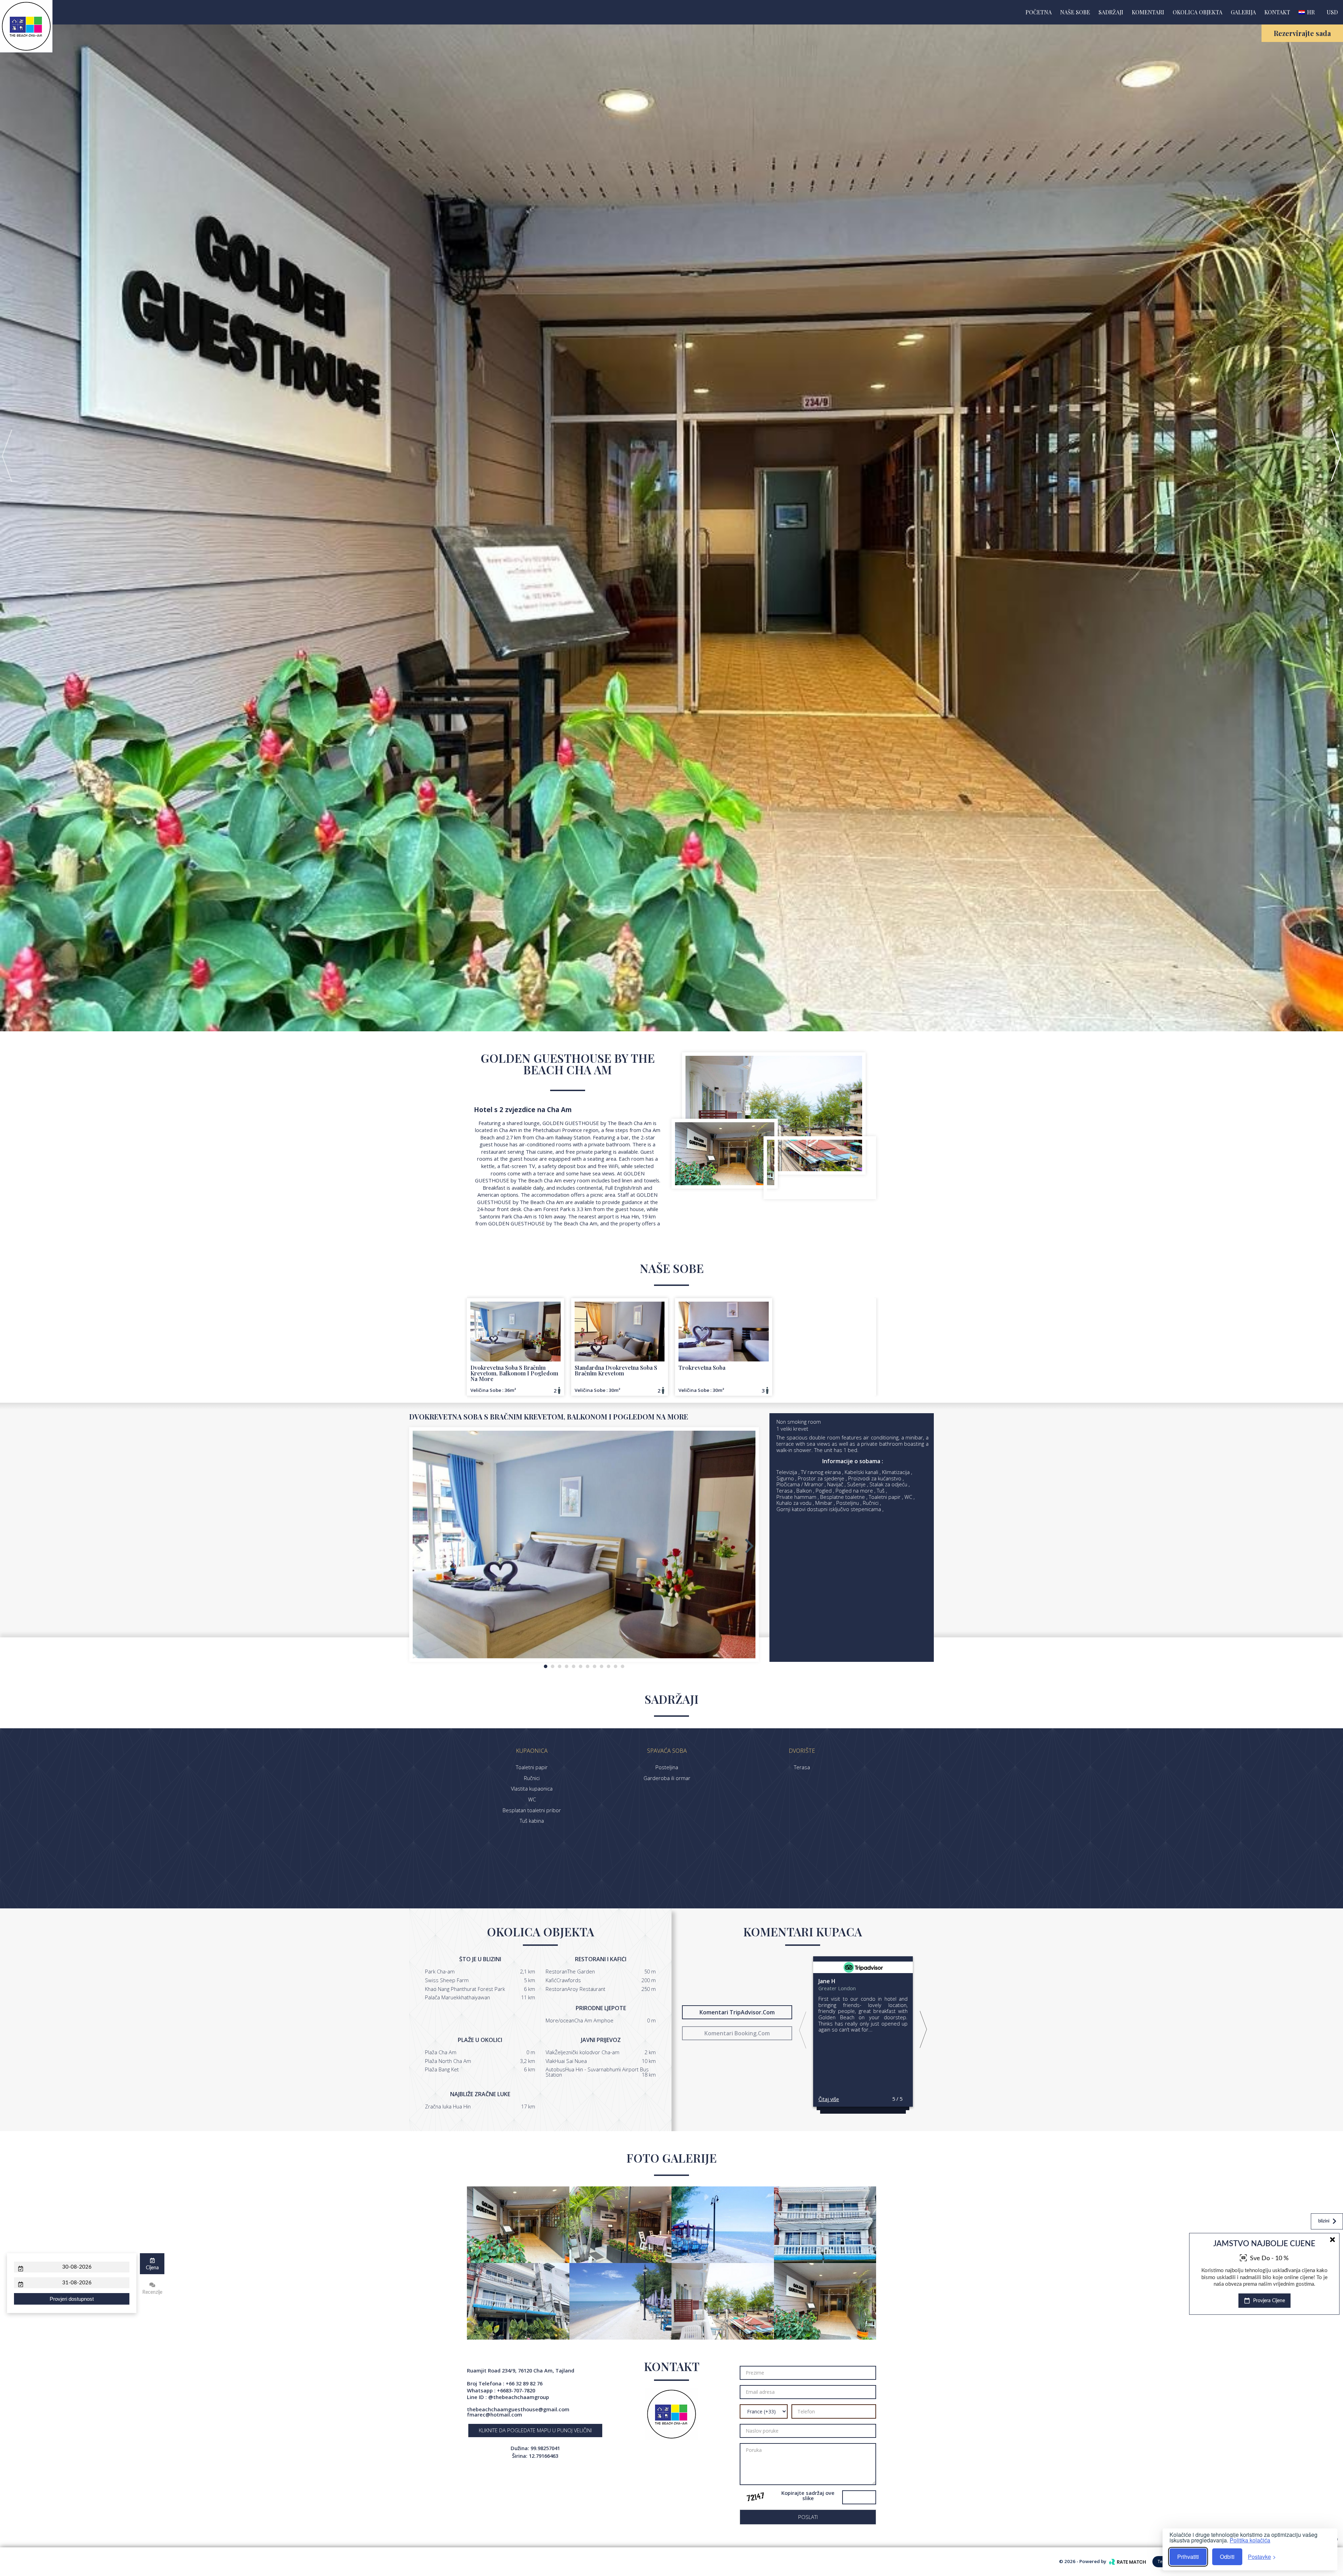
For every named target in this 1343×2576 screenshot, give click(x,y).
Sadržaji (1111, 12)
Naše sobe (1075, 12)
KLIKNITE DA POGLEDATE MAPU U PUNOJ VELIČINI (535, 2430)
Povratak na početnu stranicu (1287, 2539)
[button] (546, 1666)
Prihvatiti (1188, 2557)
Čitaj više (829, 2099)
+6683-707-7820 (516, 2390)
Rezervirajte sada (1302, 33)
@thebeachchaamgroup (519, 2397)
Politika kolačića (1250, 2540)
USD (1332, 12)
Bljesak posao (1314, 2312)
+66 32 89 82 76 (524, 2383)
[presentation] (7, 455)
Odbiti (1227, 2557)
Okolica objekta (1198, 12)
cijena (152, 2268)
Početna (1039, 12)
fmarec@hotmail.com (495, 2414)
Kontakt (1277, 12)
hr (1310, 12)
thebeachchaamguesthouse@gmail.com (518, 2409)
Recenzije (152, 2292)
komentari (1148, 12)
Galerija (1243, 12)
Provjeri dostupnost (72, 2299)
